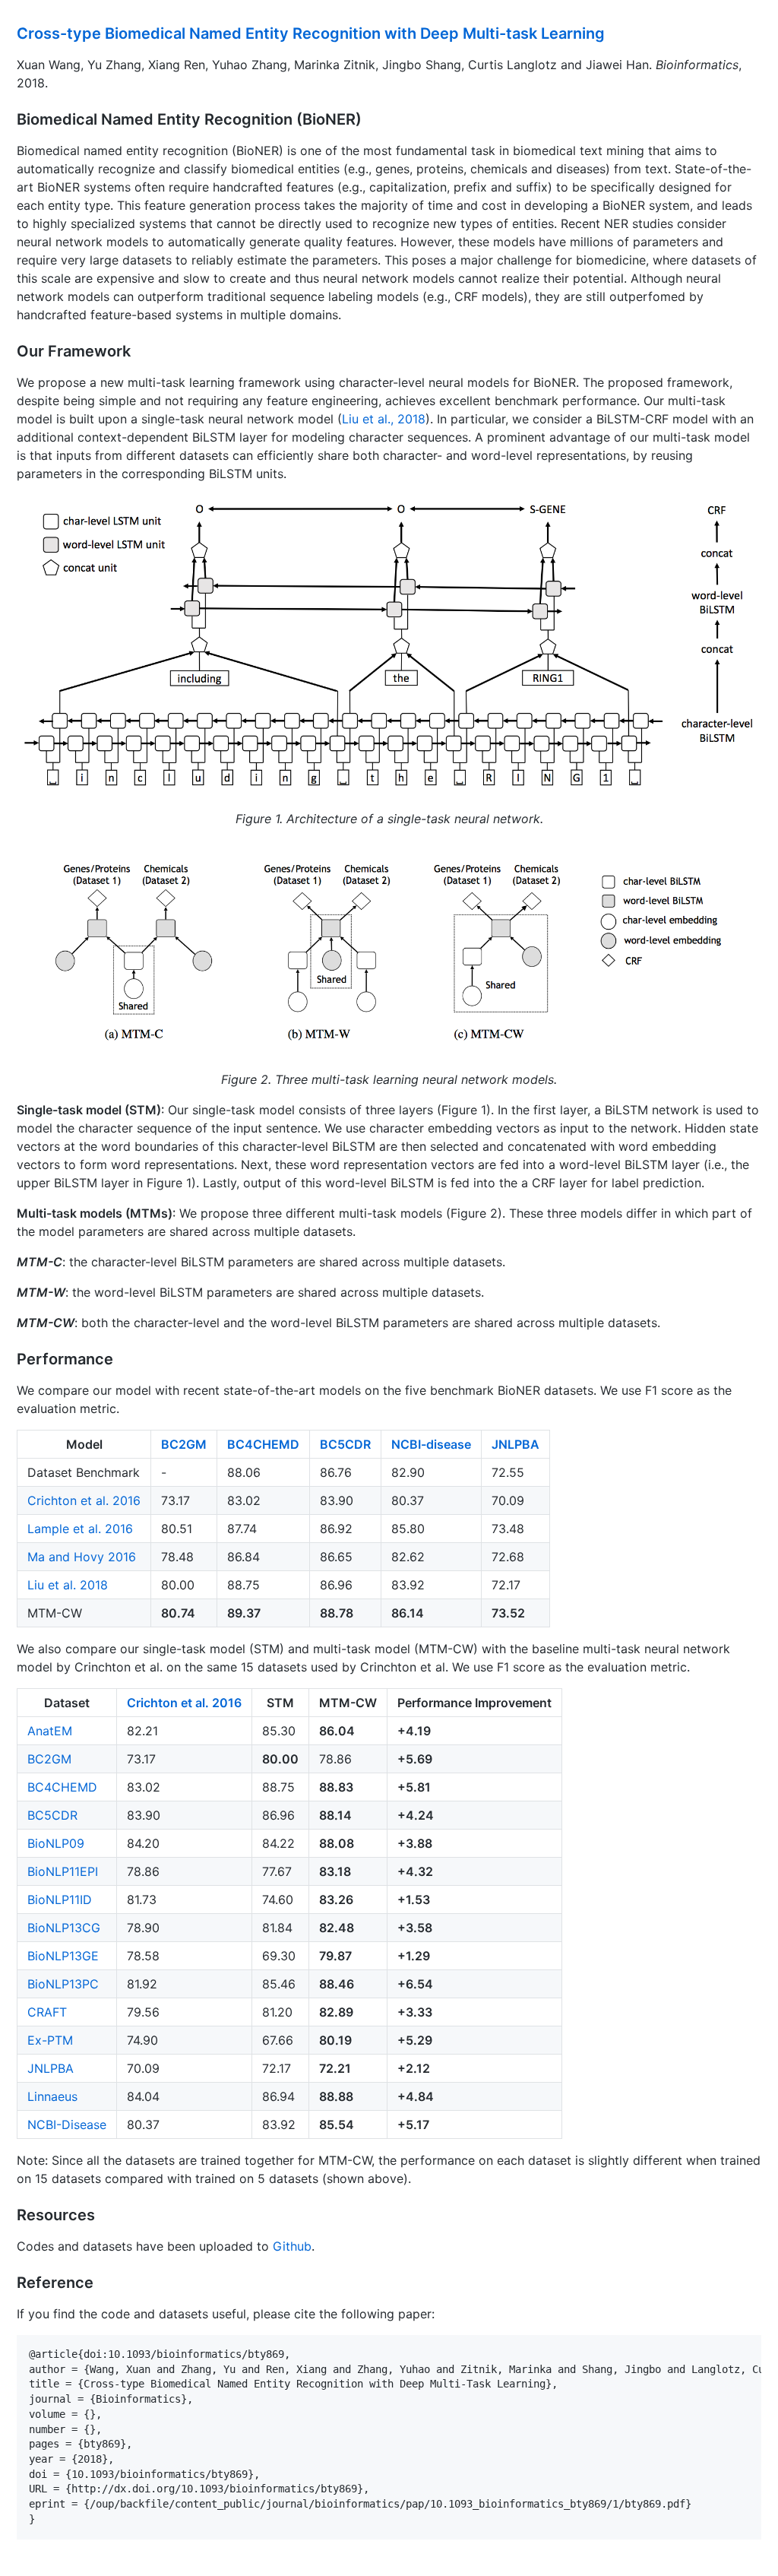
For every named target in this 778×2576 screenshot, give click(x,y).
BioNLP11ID (60, 1900)
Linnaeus (52, 2096)
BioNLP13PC (63, 1984)
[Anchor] (613, 32)
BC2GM (184, 1444)
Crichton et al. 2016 (84, 1500)
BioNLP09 (56, 1843)
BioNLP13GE (63, 1956)
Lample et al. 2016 (80, 1529)
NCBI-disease (431, 1444)
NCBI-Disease (67, 2124)
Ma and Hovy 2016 (82, 1557)
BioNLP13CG (64, 1928)
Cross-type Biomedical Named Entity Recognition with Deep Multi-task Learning (311, 33)
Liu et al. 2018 (68, 1585)
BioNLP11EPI (63, 1871)
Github (292, 2246)
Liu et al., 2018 (384, 419)
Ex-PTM (50, 2040)
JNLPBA (516, 1444)
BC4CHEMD (263, 1444)
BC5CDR (345, 1444)
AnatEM (50, 1731)
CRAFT (47, 2012)
